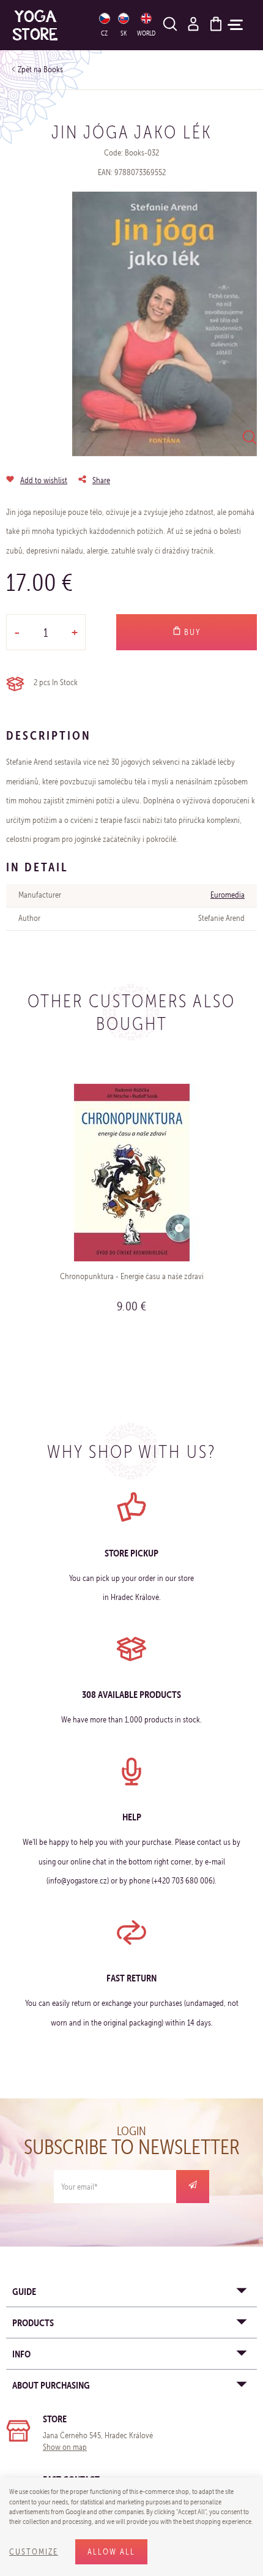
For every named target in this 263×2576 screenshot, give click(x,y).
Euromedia (228, 895)
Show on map (65, 2447)
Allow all (111, 2552)
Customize (34, 2552)
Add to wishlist (44, 480)
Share (101, 480)
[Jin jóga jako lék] (165, 324)
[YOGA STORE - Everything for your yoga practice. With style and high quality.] (48, 25)
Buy (191, 632)
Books (53, 69)
